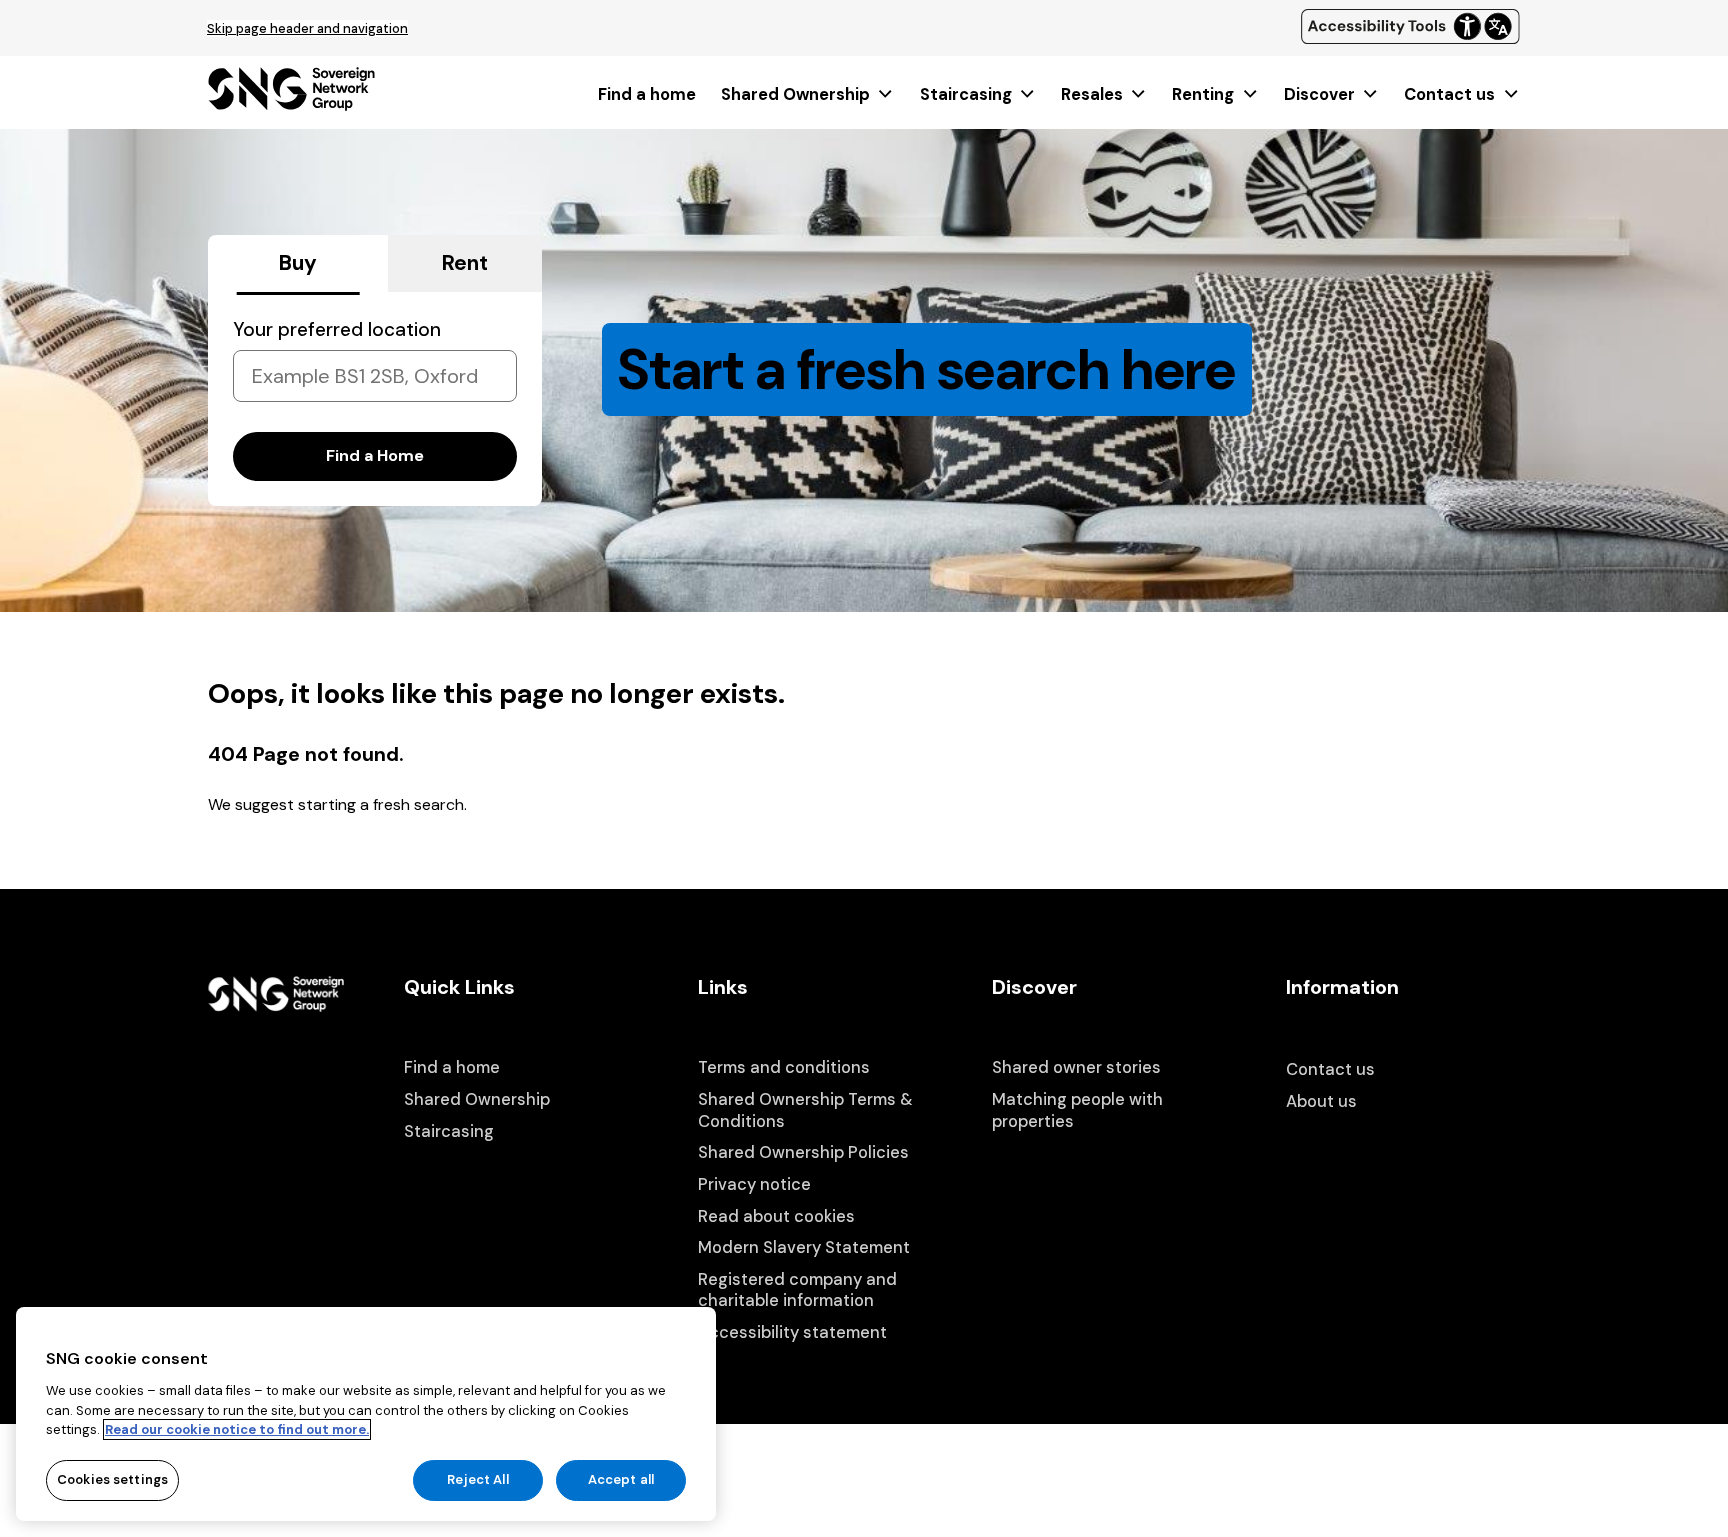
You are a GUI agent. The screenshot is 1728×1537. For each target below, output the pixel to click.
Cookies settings (112, 1479)
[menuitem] (647, 94)
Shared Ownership (795, 94)
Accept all (621, 1479)
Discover (1319, 94)
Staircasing (966, 94)
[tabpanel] (375, 399)
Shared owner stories (1076, 1067)
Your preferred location (337, 329)
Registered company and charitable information (797, 1290)
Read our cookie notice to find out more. (237, 1429)
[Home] (291, 104)
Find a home (647, 94)
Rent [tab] (465, 263)
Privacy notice (754, 1184)
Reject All (477, 1479)
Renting (1203, 94)
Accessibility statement (792, 1332)
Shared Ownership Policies (803, 1152)
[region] (366, 1414)
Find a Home (375, 455)
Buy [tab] (298, 263)
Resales (1092, 94)
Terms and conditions (784, 1067)
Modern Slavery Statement (804, 1247)
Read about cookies (776, 1216)
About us (1321, 1101)
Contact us (1449, 94)
